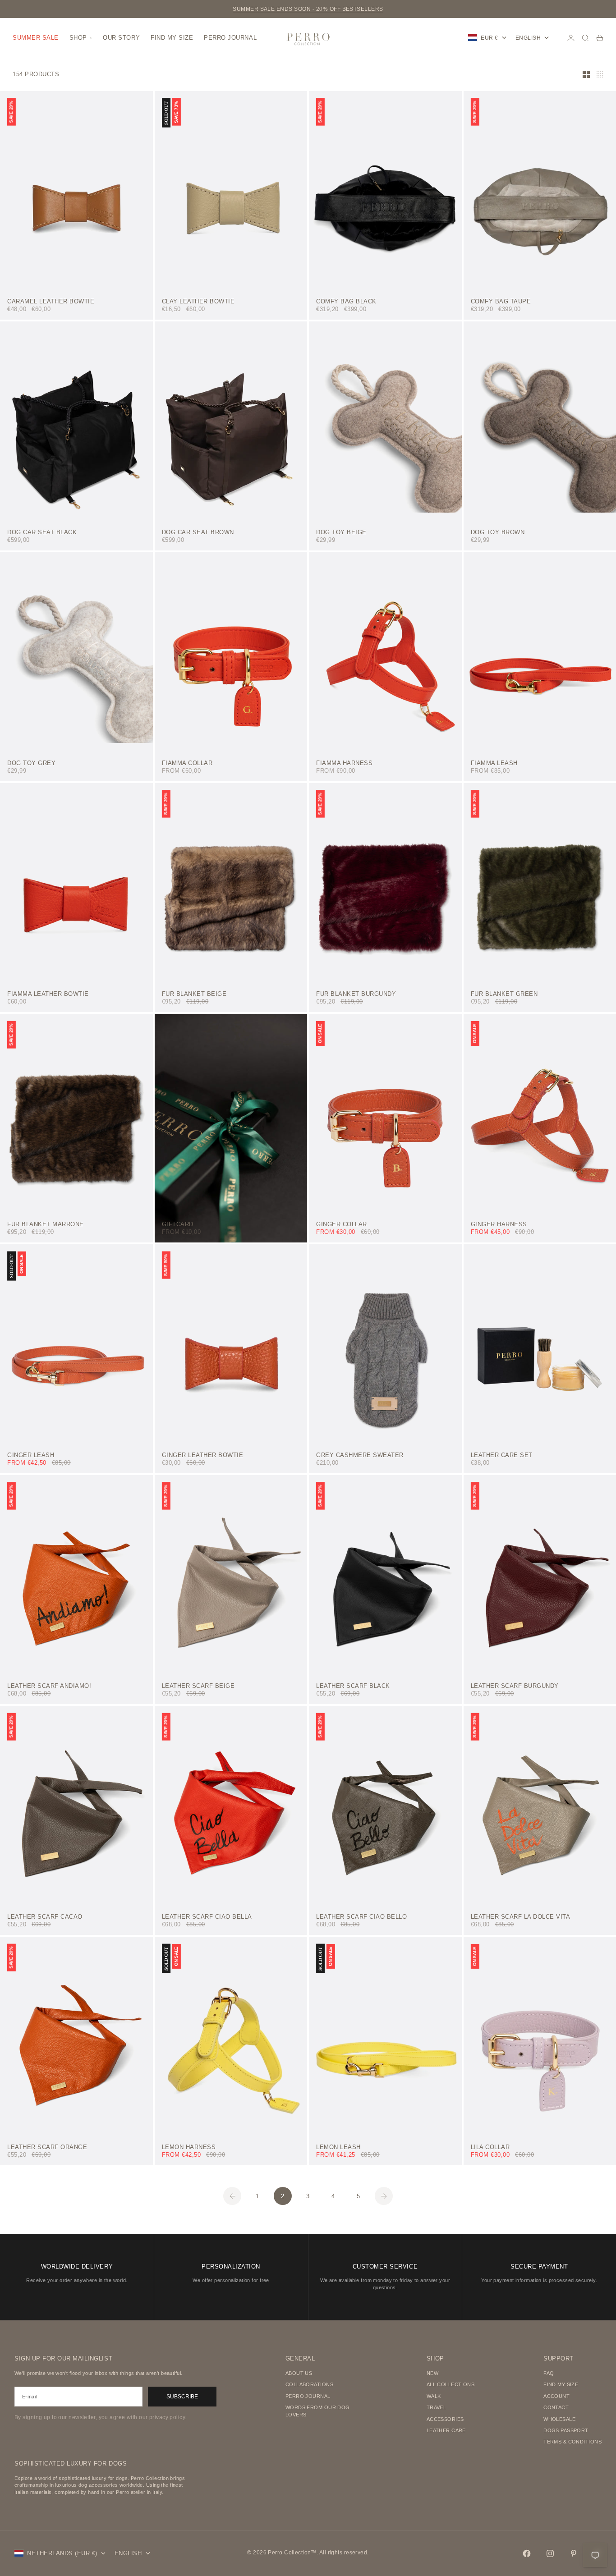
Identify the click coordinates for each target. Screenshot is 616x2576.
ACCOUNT (556, 2396)
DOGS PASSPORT (566, 2430)
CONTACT (556, 2407)
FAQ (549, 2373)
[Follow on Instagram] (550, 2553)
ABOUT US (299, 2373)
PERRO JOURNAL (308, 2396)
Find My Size (172, 38)
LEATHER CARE (446, 2430)
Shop (78, 38)
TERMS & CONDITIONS (572, 2442)
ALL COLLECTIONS (451, 2384)
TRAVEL (437, 2407)
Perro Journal (230, 38)
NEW (432, 2373)
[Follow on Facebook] (527, 2553)
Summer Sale (36, 38)
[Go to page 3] (384, 2196)
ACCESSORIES (445, 2419)
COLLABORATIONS (309, 2384)
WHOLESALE (559, 2419)
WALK (434, 2396)
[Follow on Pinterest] (574, 2553)
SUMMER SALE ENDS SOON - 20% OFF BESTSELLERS (308, 9)
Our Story (121, 38)
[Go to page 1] (232, 2196)
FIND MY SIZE (561, 2384)
